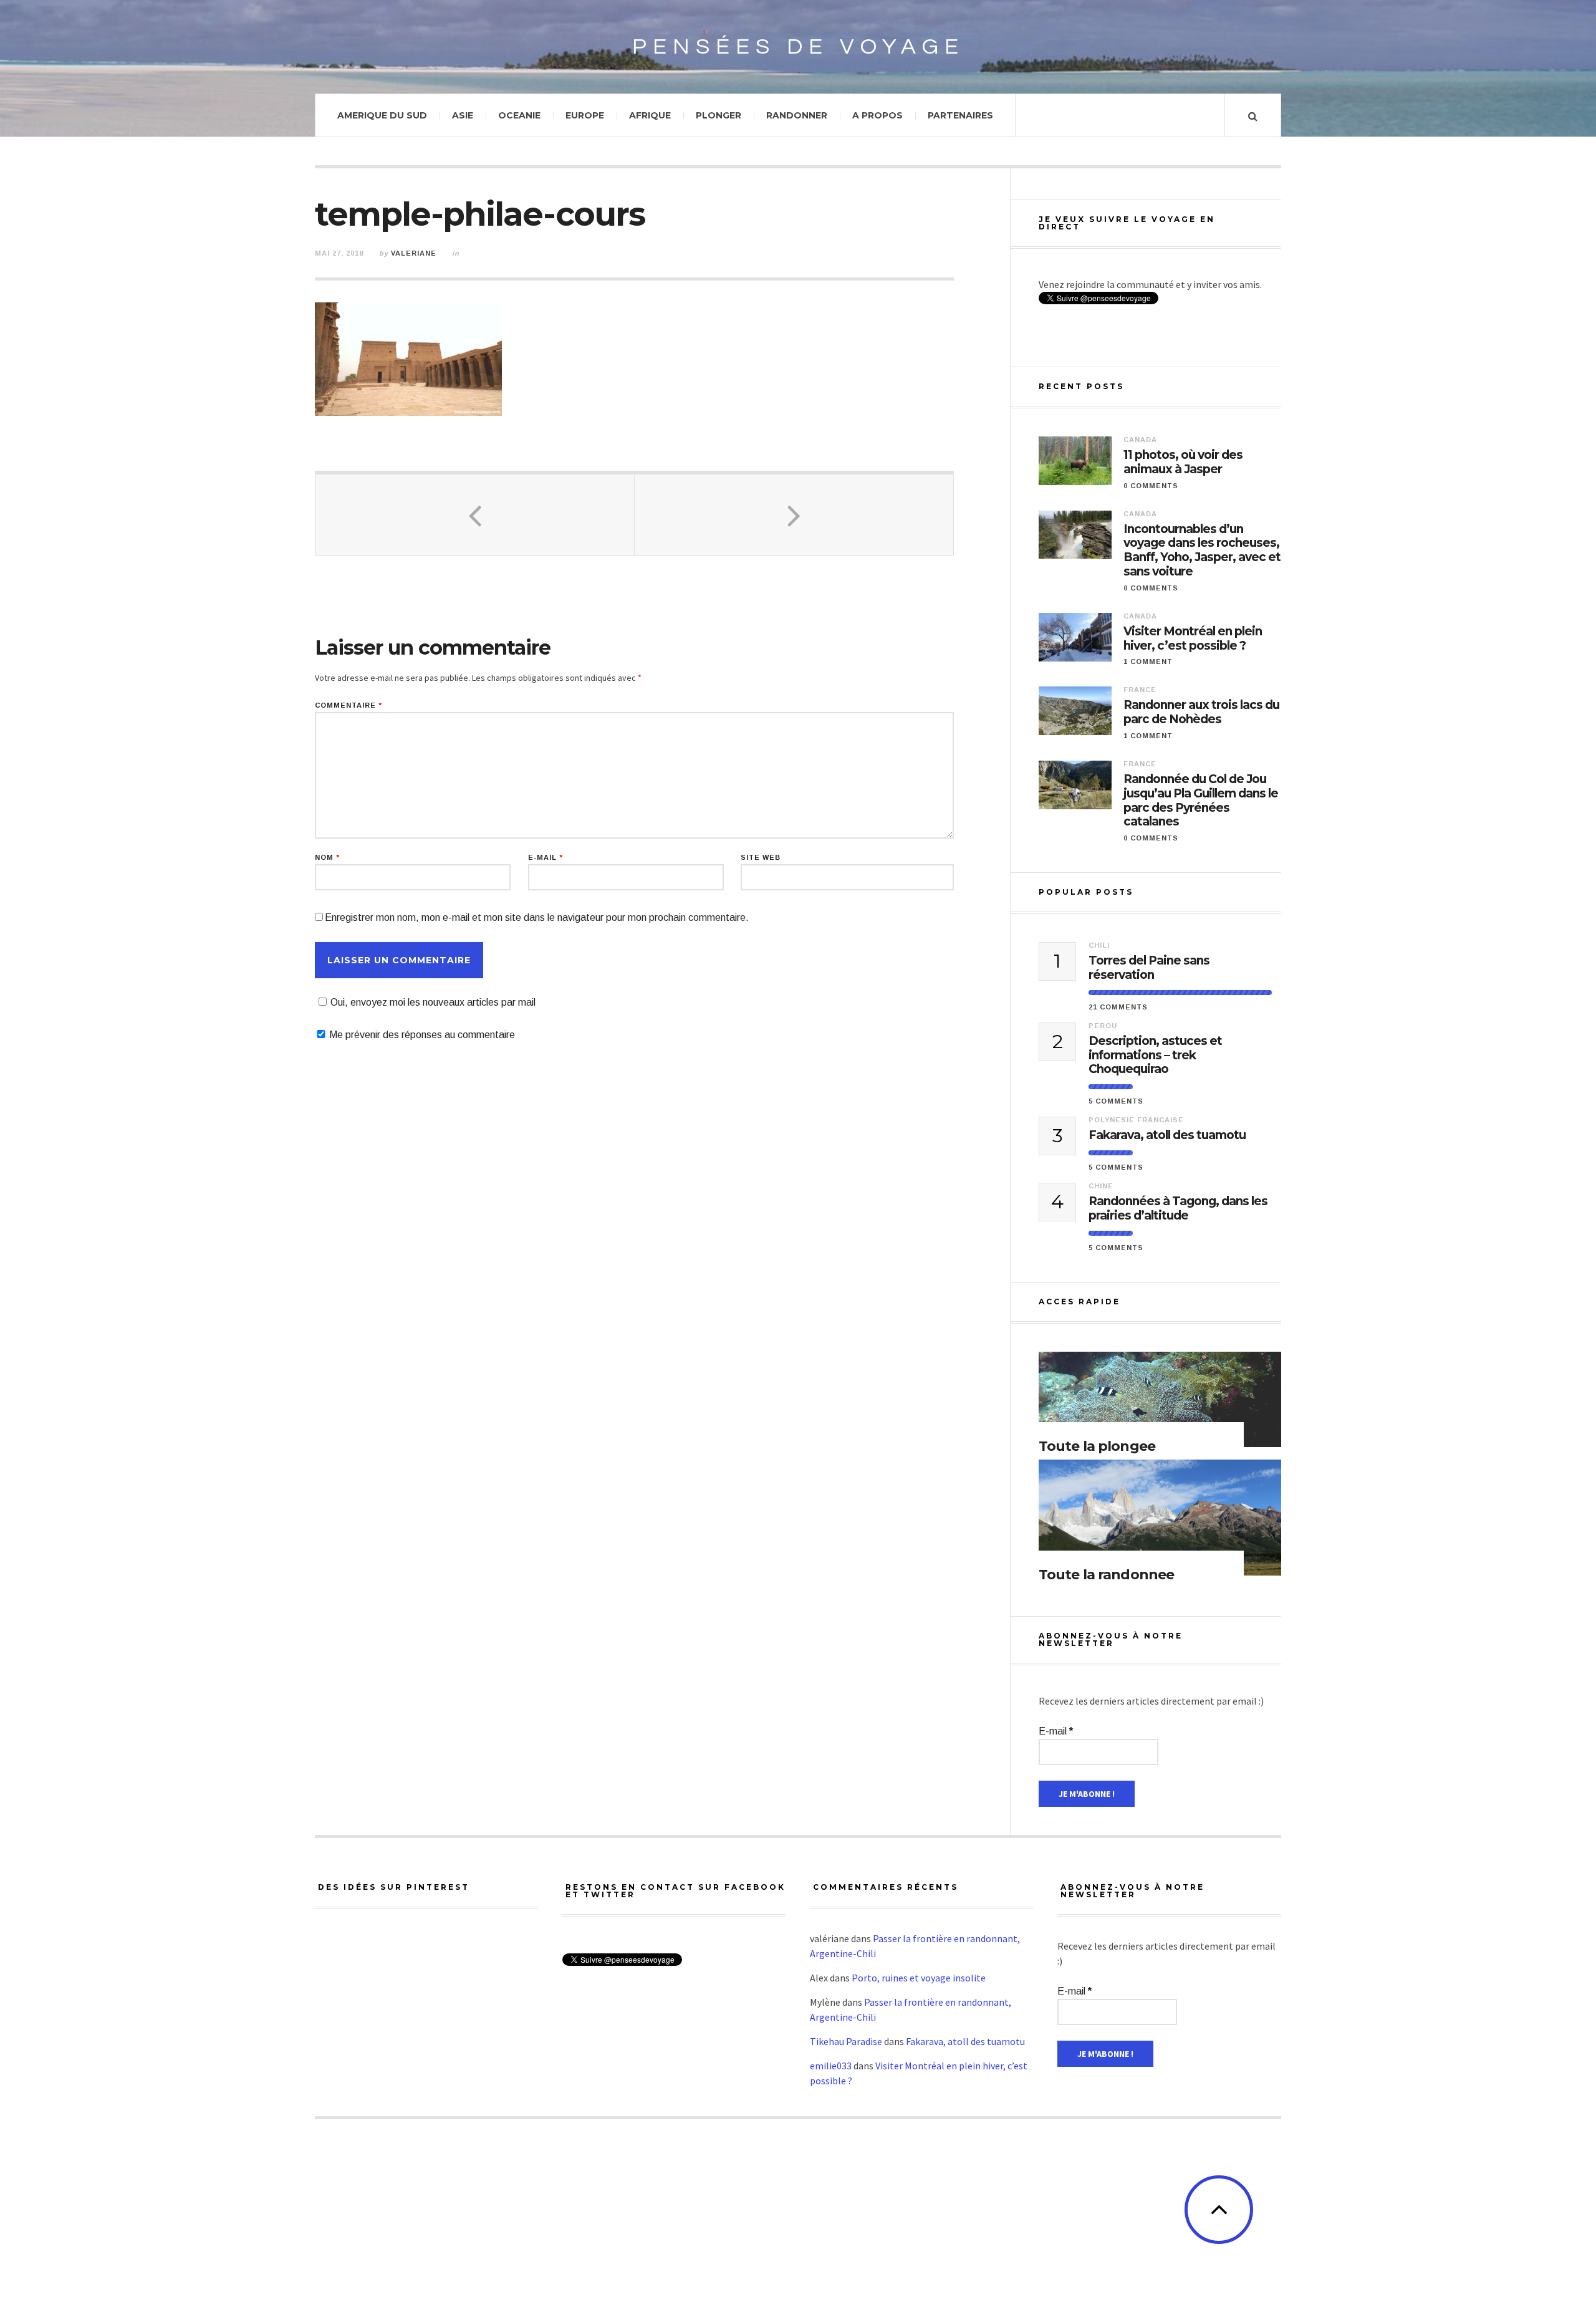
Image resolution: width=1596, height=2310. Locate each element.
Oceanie (519, 115)
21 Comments (1118, 1007)
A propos (877, 115)
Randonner (797, 115)
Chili (1099, 945)
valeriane (414, 253)
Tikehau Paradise (846, 2041)
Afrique (650, 115)
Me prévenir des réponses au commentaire (422, 1035)
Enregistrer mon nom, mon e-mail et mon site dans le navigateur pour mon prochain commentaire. (537, 917)
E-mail (546, 858)
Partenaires (960, 115)
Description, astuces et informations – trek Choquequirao (1155, 1056)
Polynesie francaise (1136, 1120)
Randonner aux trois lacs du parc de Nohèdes (1201, 712)
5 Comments (1116, 1101)
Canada (1140, 440)
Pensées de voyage (798, 47)
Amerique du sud (382, 115)
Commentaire (349, 705)
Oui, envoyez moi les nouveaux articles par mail (433, 1002)
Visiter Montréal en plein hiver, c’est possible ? (1193, 639)
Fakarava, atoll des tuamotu (1167, 1135)
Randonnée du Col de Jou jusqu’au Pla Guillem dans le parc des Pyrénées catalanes (1201, 801)
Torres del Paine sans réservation (1149, 968)
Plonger (719, 115)
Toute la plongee (1097, 1446)
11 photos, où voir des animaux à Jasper (1183, 462)
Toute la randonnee (1106, 1575)
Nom (327, 858)
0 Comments (1151, 486)
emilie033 (831, 2066)
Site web (761, 858)
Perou (1103, 1026)
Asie (463, 115)
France (1140, 690)
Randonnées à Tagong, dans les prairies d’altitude (1178, 1209)
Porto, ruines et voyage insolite (919, 1978)
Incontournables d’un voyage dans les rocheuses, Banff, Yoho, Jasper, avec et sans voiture (1202, 551)
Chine (1101, 1186)
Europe (585, 115)
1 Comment (1148, 662)
